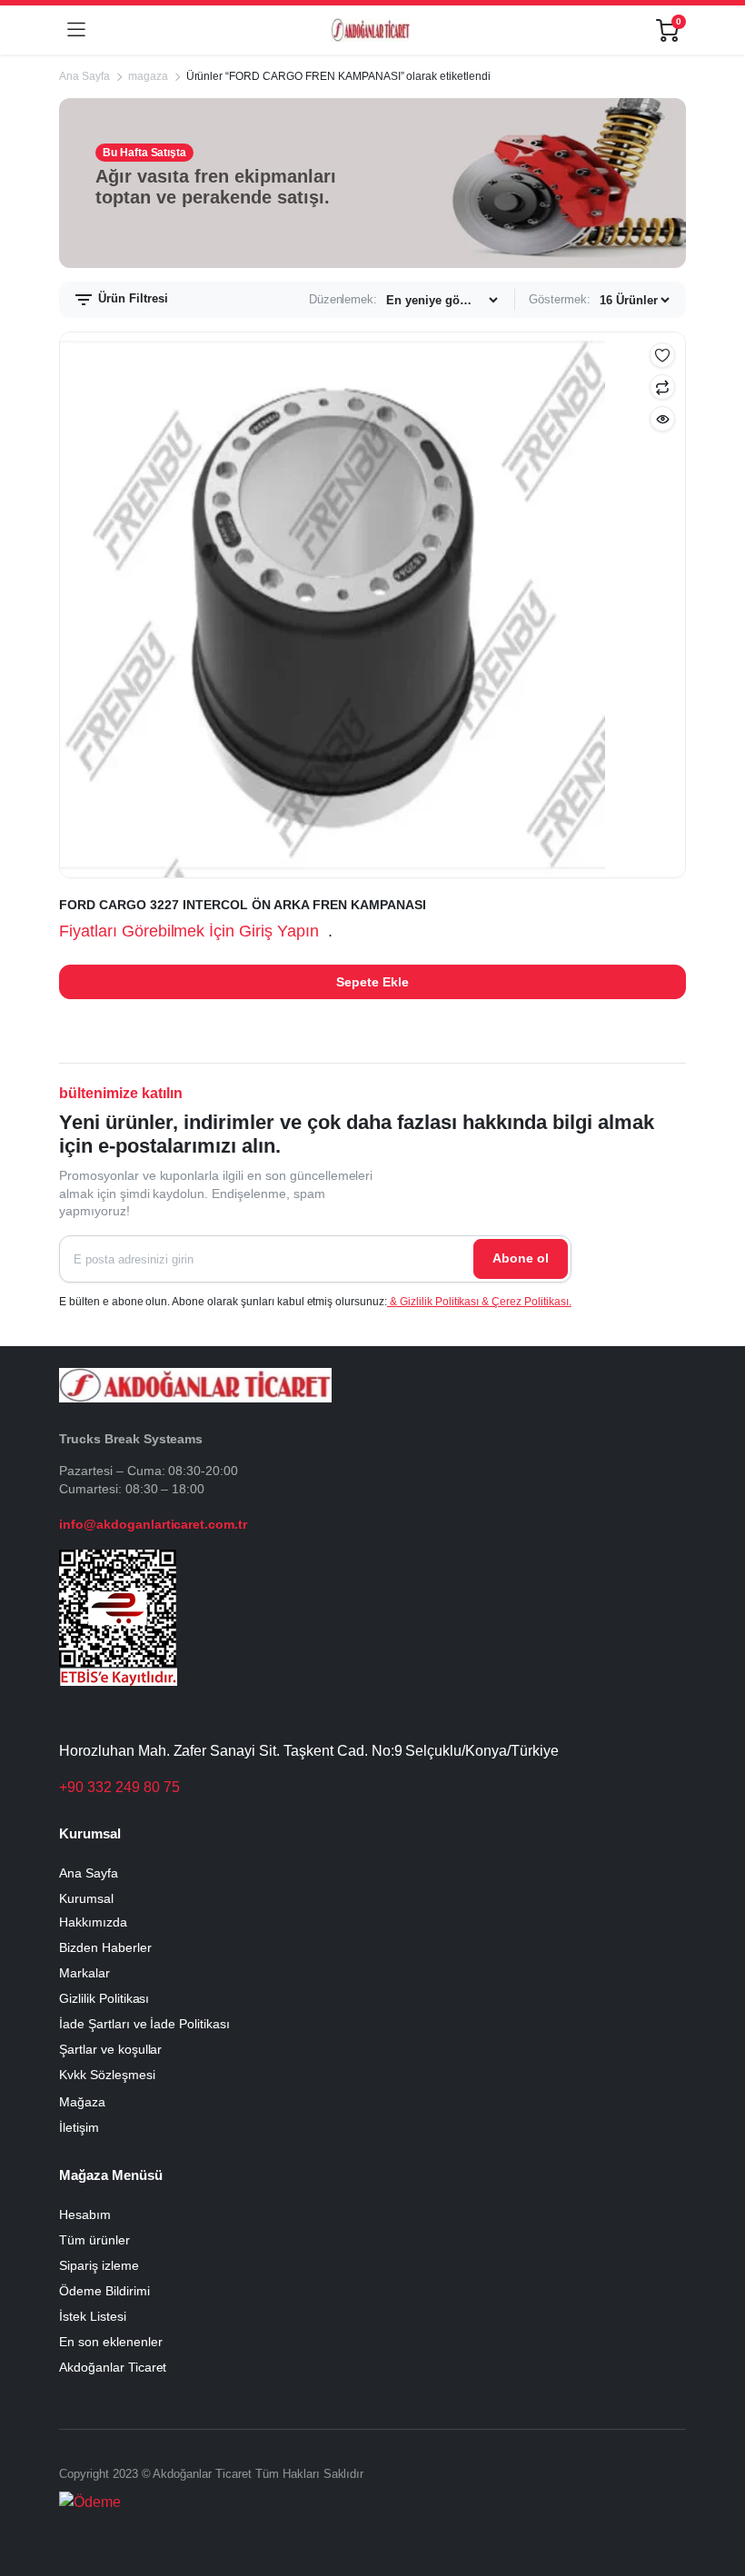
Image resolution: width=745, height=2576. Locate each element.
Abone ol (521, 1258)
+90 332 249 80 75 (119, 1787)
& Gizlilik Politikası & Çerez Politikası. (479, 1302)
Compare (662, 387)
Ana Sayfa (84, 76)
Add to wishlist (662, 355)
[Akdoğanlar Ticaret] (371, 30)
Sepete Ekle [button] (372, 982)
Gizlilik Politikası (104, 1998)
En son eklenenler (111, 2342)
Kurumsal (86, 1898)
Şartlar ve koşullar (110, 2049)
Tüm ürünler (94, 2240)
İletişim (79, 2127)
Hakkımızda (93, 1922)
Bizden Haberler (105, 1947)
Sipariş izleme (99, 2265)
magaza (148, 76)
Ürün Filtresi (131, 298)
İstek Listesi (93, 2316)
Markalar (84, 1973)
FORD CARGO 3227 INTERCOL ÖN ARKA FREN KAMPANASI (243, 905)
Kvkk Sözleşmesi (107, 2075)
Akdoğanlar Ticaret (113, 2367)
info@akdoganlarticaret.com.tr (153, 1524)
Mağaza (82, 2102)
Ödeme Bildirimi (104, 2291)
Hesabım (85, 2214)
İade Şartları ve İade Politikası (144, 2024)
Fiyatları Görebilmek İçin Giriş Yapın (189, 931)
